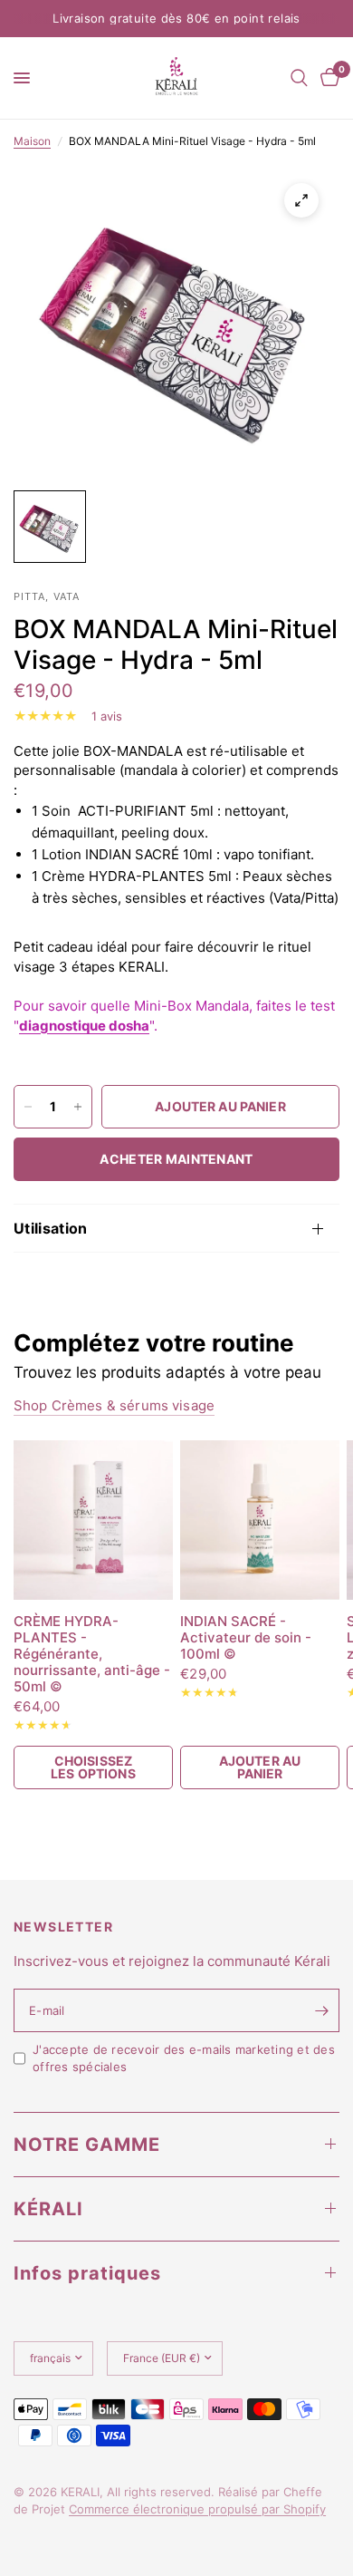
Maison (32, 141)
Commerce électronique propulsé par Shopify (197, 2509)
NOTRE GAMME (87, 2145)
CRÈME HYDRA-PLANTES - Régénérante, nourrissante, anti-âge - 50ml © (92, 1654)
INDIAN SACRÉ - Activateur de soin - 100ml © (246, 1638)
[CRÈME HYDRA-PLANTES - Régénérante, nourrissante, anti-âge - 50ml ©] (93, 1520)
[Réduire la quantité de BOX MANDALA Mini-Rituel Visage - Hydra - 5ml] (28, 1107)
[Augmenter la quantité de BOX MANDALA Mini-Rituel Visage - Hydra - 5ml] (78, 1107)
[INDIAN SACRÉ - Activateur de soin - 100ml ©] (260, 1520)
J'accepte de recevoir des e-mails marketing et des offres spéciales (184, 2058)
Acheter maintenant (176, 1159)
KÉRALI (48, 2209)
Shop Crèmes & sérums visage (114, 1405)
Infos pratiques (87, 2273)
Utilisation (51, 1228)
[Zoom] (301, 200)
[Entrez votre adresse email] (321, 2010)
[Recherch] (299, 78)
